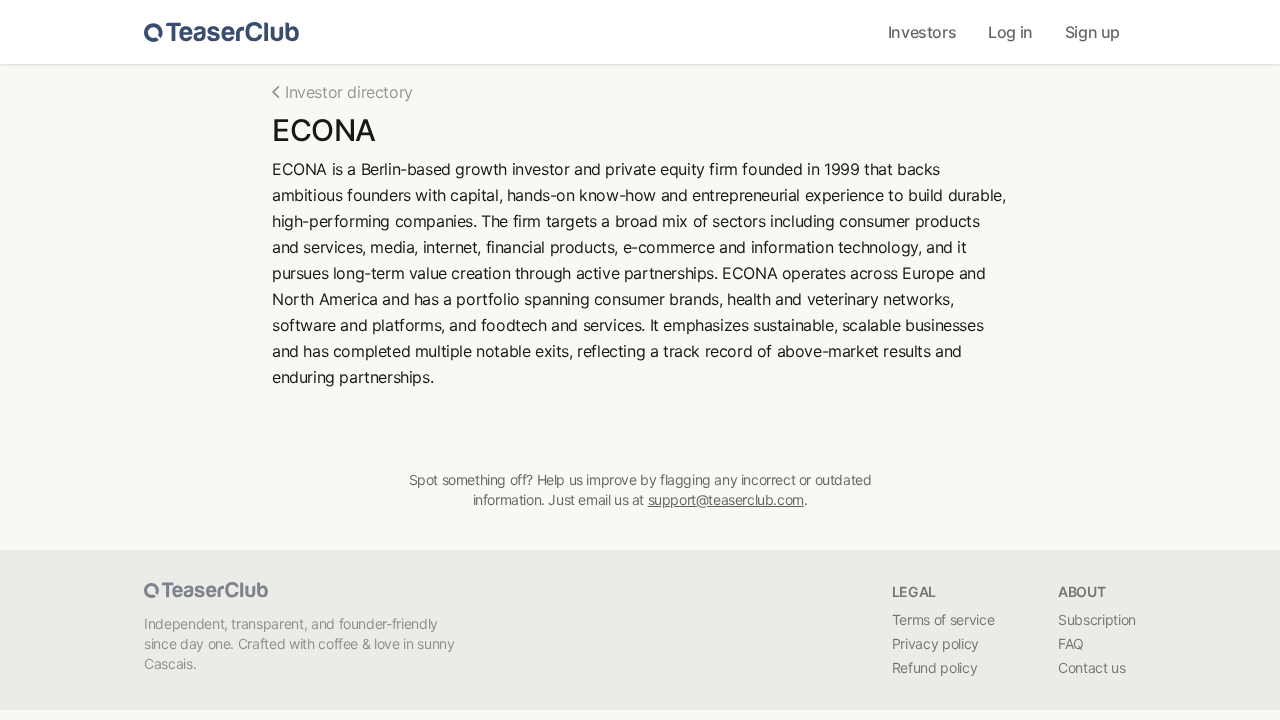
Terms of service (943, 619)
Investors (922, 32)
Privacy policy (935, 643)
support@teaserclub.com (726, 499)
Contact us (1092, 667)
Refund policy (934, 667)
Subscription (1097, 619)
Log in (1010, 32)
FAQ (1071, 643)
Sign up (1092, 32)
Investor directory (349, 92)
